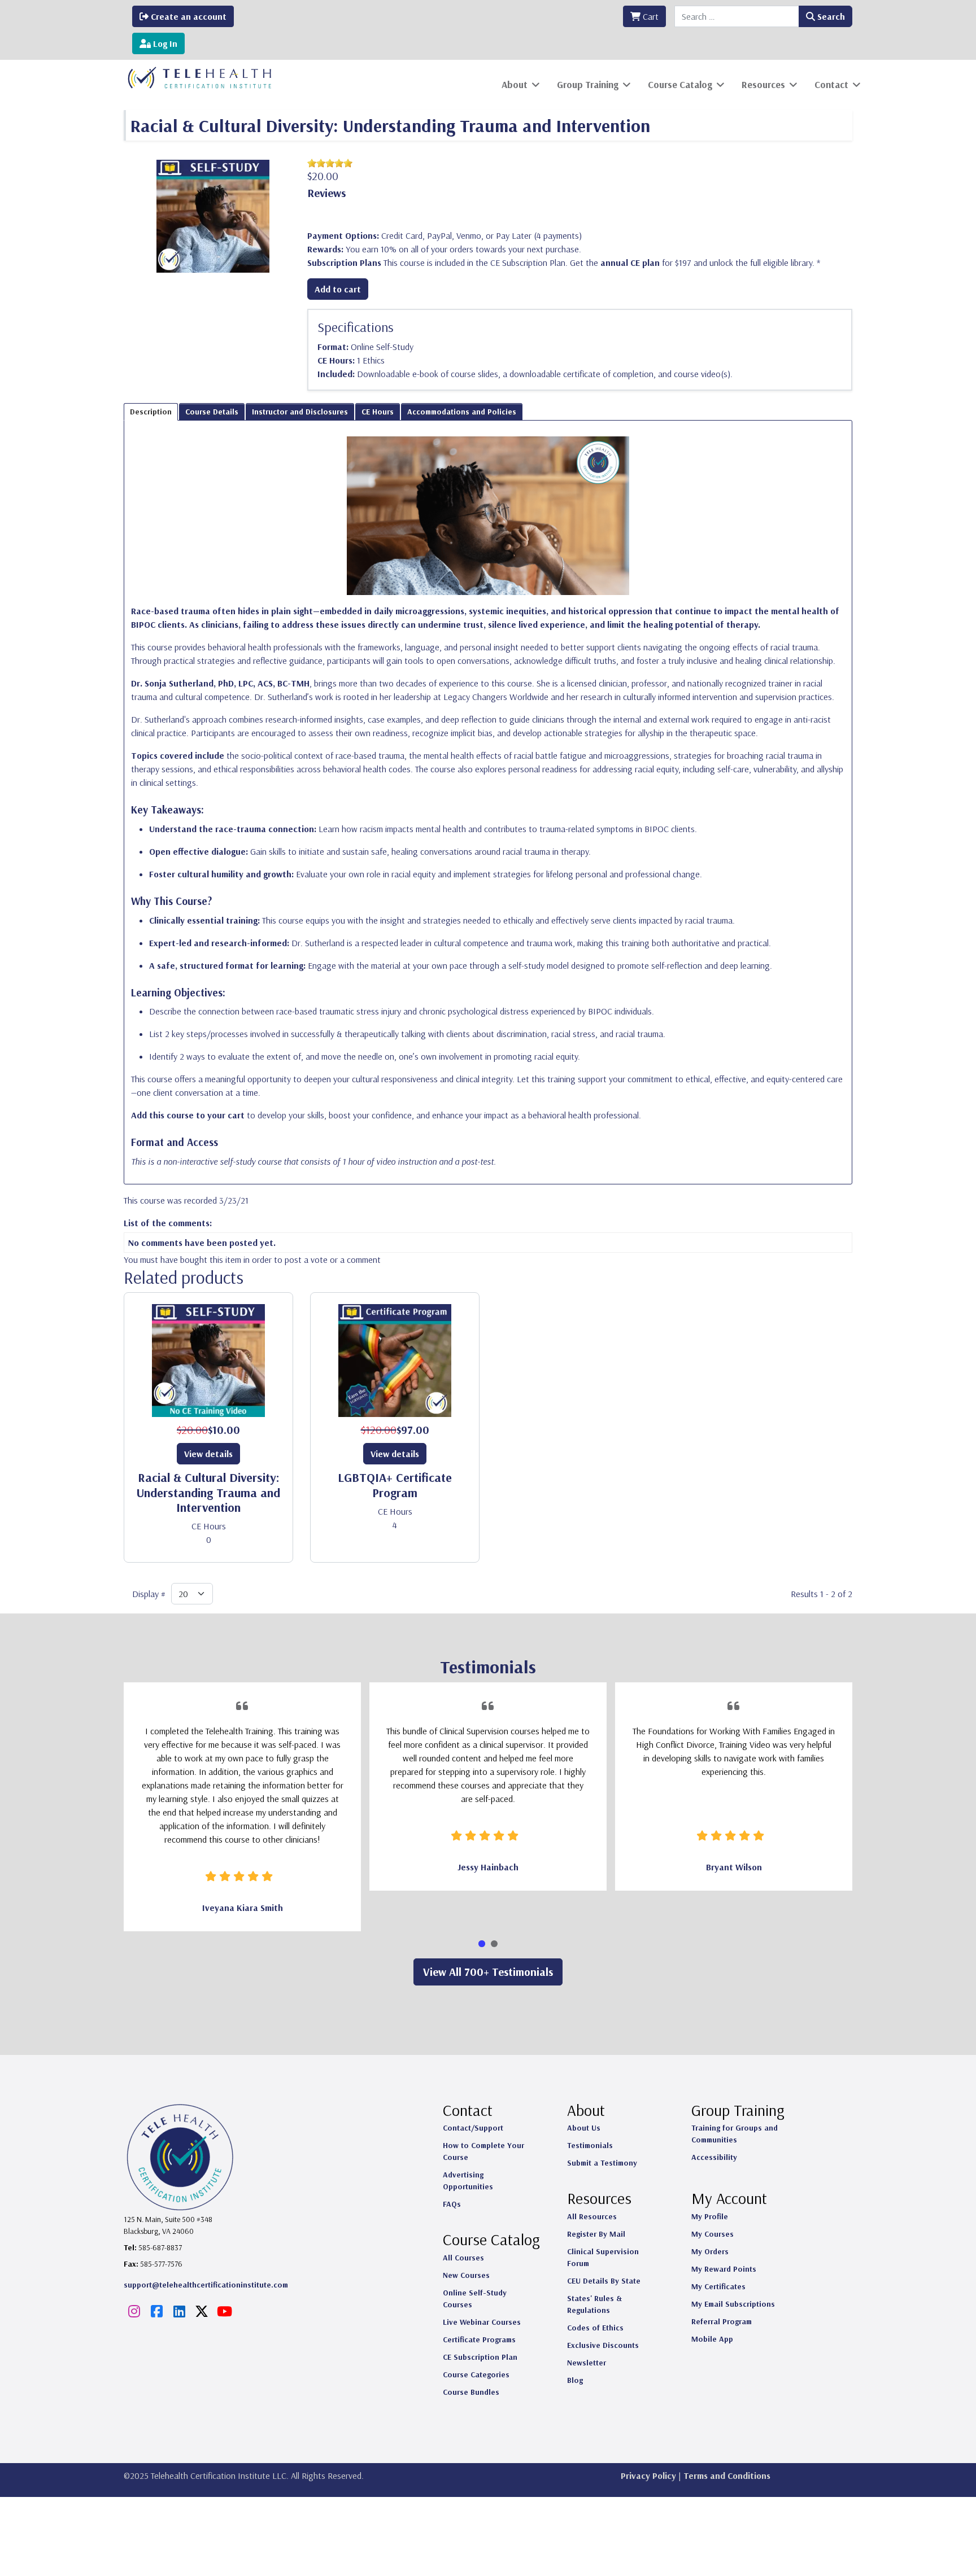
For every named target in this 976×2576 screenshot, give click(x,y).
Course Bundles (471, 2392)
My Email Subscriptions (733, 2304)
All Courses (463, 2258)
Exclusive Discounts (603, 2345)
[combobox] (737, 16)
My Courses (713, 2234)
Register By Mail (596, 2234)
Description (151, 412)
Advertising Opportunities (468, 2181)
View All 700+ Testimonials (488, 1972)
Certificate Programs (479, 2339)
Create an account (188, 16)
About (515, 84)
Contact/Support (473, 2128)
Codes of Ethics (595, 2328)
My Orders (710, 2251)
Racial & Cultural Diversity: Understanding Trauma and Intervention (208, 1492)
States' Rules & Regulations (594, 2304)
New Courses (466, 2275)
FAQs (452, 2204)
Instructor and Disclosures (300, 412)
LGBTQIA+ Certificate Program (395, 1485)
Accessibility (714, 2157)
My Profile (710, 2216)
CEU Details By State (604, 2281)
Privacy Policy (648, 2476)
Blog (575, 2380)
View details (208, 1454)
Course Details (212, 412)
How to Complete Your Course (483, 2151)
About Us (584, 2128)
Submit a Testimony (602, 2163)
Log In (164, 43)
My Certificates (718, 2286)
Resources (763, 84)
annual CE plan (630, 263)
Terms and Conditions (727, 2476)
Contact (831, 84)
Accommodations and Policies (462, 412)
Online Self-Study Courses (475, 2299)
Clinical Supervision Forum (603, 2257)
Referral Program (722, 2321)
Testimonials (590, 2145)
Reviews (326, 193)
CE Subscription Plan (480, 2357)
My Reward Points (724, 2269)
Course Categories (476, 2374)
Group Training (588, 84)
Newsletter (587, 2363)
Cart (650, 16)
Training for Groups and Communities (735, 2134)
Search (830, 16)
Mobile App (712, 2339)
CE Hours (378, 412)
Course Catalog (680, 84)
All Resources (592, 2216)
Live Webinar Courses (482, 2322)
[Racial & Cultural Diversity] (213, 215)
